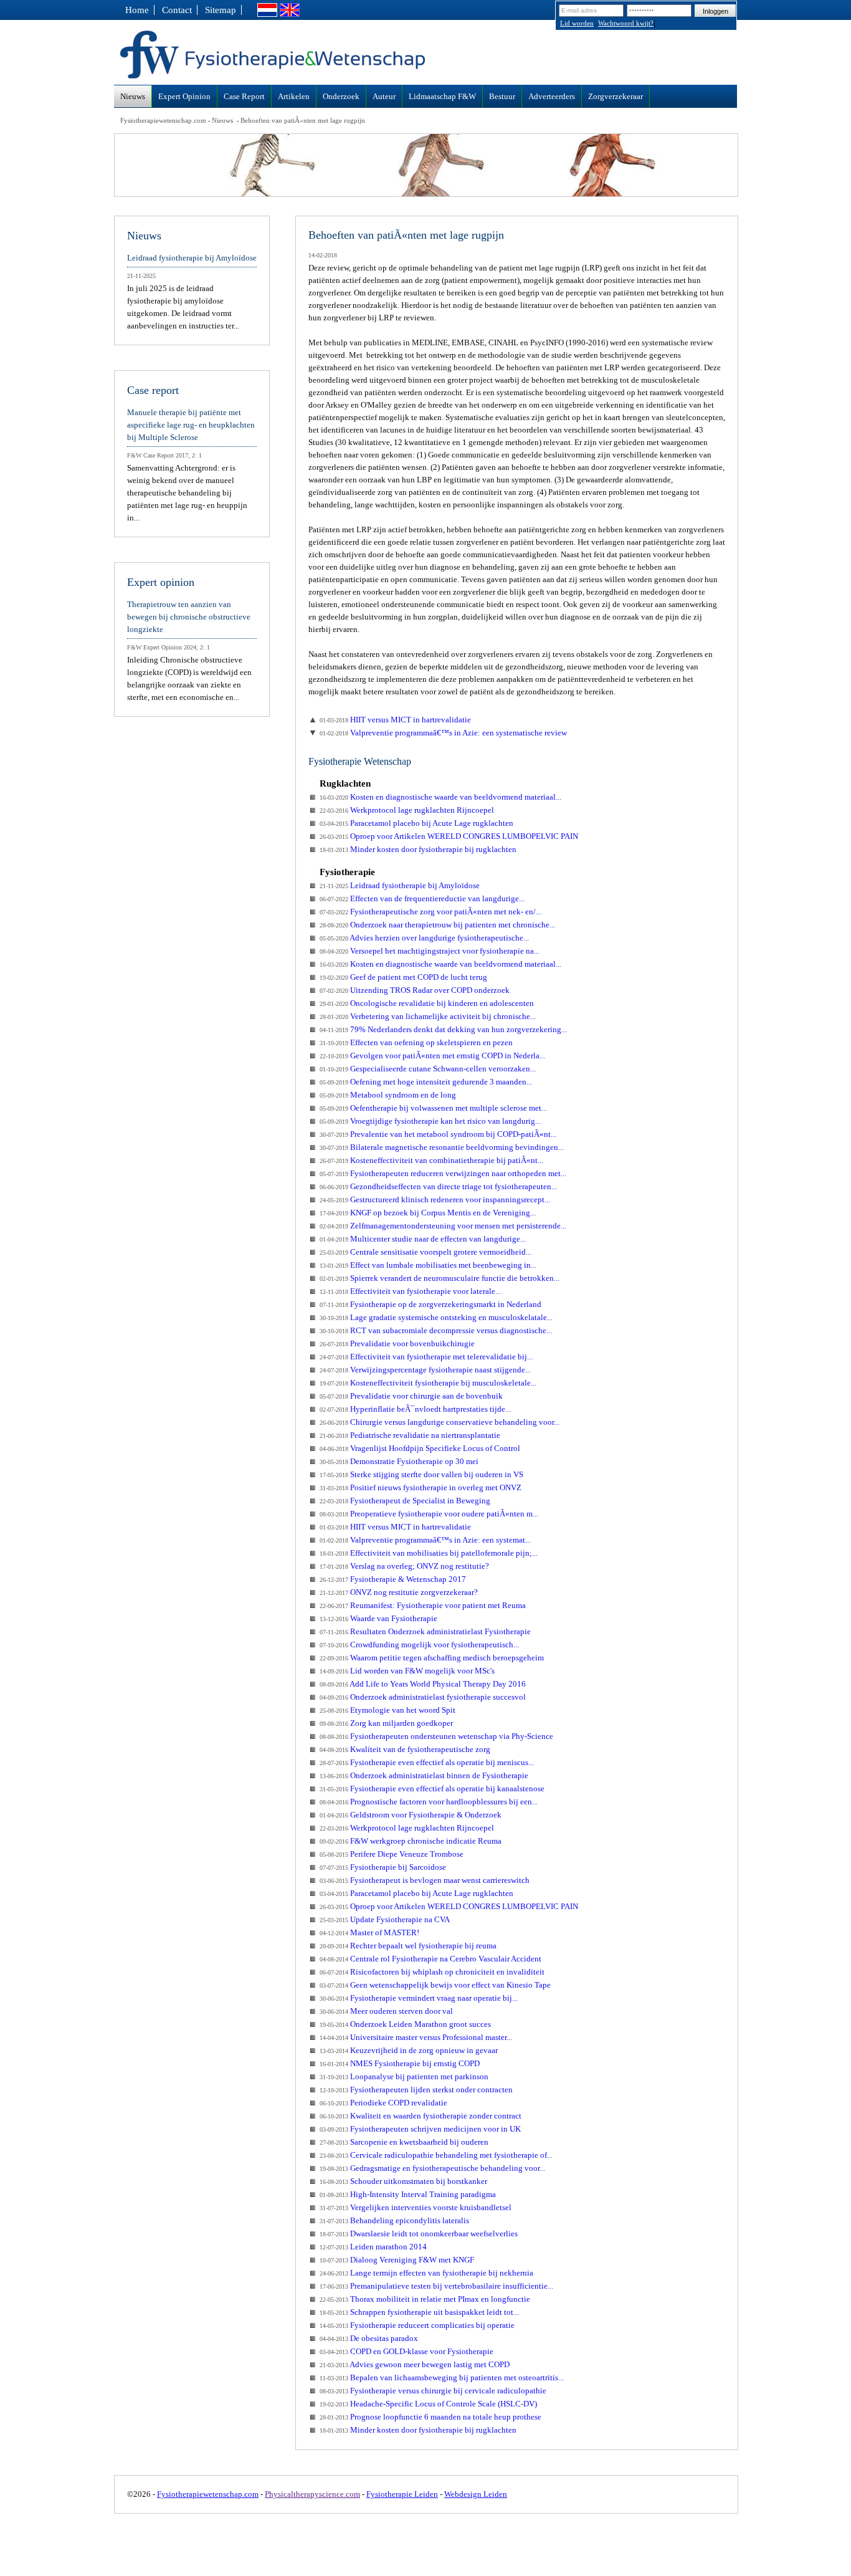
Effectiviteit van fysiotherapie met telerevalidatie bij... (426, 1357)
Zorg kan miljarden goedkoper (386, 1723)
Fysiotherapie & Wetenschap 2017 (393, 1579)
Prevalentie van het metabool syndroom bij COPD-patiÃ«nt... (438, 1134)
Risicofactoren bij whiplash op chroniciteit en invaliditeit (432, 1972)
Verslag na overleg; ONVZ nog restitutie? (404, 1566)
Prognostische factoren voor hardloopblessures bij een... (429, 1802)
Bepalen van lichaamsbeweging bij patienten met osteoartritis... (442, 2377)
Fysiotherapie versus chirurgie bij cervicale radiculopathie (433, 2391)
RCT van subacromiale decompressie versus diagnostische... (436, 1330)
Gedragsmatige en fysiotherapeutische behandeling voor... (432, 2168)
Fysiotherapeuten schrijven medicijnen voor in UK (420, 2129)
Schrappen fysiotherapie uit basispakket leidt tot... (419, 2312)
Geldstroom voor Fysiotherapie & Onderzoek (411, 1815)
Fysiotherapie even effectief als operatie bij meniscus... (427, 1762)
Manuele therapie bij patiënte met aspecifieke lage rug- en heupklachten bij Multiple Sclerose (191, 425)
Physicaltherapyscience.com (312, 2494)
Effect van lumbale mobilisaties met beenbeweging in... (428, 1265)
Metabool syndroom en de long (388, 1095)
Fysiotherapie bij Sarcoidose (383, 1867)
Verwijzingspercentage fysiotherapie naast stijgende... (425, 1370)
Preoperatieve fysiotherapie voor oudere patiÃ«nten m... (429, 1514)
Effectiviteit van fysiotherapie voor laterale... (410, 1291)
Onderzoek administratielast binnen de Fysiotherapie (424, 1775)
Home (137, 10)
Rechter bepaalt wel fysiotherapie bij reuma (408, 1946)
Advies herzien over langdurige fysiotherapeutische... (424, 938)
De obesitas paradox (369, 2338)
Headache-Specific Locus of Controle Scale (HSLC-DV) (428, 2404)
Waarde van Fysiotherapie (378, 1618)
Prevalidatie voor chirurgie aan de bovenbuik (411, 1396)
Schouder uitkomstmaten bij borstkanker (403, 2181)
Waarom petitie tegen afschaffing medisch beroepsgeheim (432, 1658)
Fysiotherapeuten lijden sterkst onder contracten (416, 2090)
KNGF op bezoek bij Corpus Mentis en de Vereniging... (428, 1213)
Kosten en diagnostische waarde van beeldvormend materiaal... (440, 797)
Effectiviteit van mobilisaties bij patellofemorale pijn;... (429, 1553)
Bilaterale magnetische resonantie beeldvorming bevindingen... (442, 1147)
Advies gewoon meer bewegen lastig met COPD (415, 2364)
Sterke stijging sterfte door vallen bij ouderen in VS (421, 1474)
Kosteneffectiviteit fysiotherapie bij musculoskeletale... (428, 1383)
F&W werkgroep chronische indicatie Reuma (411, 1841)
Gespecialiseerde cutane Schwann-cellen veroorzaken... (428, 1069)
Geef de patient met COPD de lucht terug (403, 977)
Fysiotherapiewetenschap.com (163, 120)
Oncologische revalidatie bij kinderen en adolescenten (427, 1003)
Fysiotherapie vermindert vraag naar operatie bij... (419, 1998)
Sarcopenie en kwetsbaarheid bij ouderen (404, 2142)
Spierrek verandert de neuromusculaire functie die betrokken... (440, 1278)
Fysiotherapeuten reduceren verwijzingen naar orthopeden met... (443, 1173)
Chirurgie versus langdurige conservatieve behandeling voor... (440, 1422)
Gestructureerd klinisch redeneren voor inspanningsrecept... (435, 1199)
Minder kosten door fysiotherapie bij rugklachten (418, 849)
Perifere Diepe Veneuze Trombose (392, 1854)
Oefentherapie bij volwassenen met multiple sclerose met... (433, 1108)
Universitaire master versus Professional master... (416, 2037)
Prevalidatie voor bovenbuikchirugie (397, 1343)
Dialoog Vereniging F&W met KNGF (397, 2260)
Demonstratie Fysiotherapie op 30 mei (399, 1461)
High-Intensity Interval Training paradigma (408, 2194)
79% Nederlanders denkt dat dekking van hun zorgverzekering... (443, 1029)
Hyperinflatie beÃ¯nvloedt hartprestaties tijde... (415, 1409)
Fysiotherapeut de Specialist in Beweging (405, 1501)
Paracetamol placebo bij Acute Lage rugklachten (416, 823)
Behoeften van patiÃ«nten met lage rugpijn (303, 120)
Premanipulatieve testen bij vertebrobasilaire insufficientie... (436, 2286)
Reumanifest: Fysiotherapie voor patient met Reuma (423, 1605)
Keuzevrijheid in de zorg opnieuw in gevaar (409, 2050)
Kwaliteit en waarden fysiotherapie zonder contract (421, 2116)
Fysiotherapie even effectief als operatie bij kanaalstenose (432, 1788)
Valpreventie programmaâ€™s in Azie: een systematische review (443, 733)
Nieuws (222, 120)
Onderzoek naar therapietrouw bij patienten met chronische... (437, 925)
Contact (177, 10)
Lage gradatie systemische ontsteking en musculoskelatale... (436, 1317)
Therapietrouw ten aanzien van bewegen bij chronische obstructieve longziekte (189, 617)
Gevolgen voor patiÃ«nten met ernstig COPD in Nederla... (432, 1056)
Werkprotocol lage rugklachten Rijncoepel (407, 810)
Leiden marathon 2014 (373, 2247)
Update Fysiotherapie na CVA (385, 1919)
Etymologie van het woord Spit (387, 1710)
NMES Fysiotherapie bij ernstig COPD (400, 2063)
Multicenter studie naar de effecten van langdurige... (423, 1239)
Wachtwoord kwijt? (626, 23)
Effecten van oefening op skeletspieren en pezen (416, 1042)
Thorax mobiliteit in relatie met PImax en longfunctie (425, 2299)
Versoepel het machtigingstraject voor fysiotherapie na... (430, 951)
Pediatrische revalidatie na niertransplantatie (410, 1435)
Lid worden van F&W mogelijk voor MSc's (407, 1671)
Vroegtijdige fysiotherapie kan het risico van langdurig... (430, 1121)
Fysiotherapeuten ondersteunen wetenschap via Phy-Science (436, 1736)
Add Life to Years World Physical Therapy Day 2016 (423, 1684)
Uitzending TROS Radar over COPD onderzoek (415, 990)
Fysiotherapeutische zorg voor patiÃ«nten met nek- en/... (430, 912)
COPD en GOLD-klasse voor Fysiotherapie (406, 2351)
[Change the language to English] (290, 14)
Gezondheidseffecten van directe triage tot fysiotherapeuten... (438, 1186)
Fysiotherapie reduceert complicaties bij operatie (417, 2325)
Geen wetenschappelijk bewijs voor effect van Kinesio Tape (435, 1985)
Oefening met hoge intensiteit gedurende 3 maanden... (426, 1082)
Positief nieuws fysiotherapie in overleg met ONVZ (421, 1487)
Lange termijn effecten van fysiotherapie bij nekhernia (426, 2273)
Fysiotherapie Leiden (402, 2494)
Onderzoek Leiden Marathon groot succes (405, 2024)
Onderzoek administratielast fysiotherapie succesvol (423, 1697)
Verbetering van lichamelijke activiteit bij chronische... (428, 1016)
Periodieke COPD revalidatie (383, 2103)
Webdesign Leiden (476, 2494)
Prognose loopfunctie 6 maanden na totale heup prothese (430, 2417)
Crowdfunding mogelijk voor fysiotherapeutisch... (419, 1645)
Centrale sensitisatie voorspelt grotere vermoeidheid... (425, 1252)
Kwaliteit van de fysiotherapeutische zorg (405, 1749)
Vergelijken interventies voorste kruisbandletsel (416, 2207)
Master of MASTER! (369, 1932)
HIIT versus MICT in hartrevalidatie (395, 720)
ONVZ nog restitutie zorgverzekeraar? (399, 1592)
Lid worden (577, 23)
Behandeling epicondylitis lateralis (394, 2220)
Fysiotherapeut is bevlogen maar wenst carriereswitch (425, 1880)
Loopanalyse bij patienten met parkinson (404, 2076)
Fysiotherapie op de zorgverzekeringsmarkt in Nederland (430, 1304)
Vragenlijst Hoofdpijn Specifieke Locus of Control (420, 1448)
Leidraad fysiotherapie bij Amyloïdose (400, 885)
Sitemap (221, 10)
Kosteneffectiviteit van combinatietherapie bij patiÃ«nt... (431, 1160)
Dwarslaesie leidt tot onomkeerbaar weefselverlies (419, 2234)
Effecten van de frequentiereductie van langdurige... (422, 898)
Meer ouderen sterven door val (386, 2011)
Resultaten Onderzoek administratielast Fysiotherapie (425, 1631)
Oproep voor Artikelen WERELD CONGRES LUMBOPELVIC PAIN (449, 836)
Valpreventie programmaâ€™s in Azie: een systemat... (425, 1540)
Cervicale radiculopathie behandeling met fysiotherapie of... (436, 2155)
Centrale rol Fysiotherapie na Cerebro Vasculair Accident (430, 1959)
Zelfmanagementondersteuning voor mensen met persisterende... (443, 1226)
